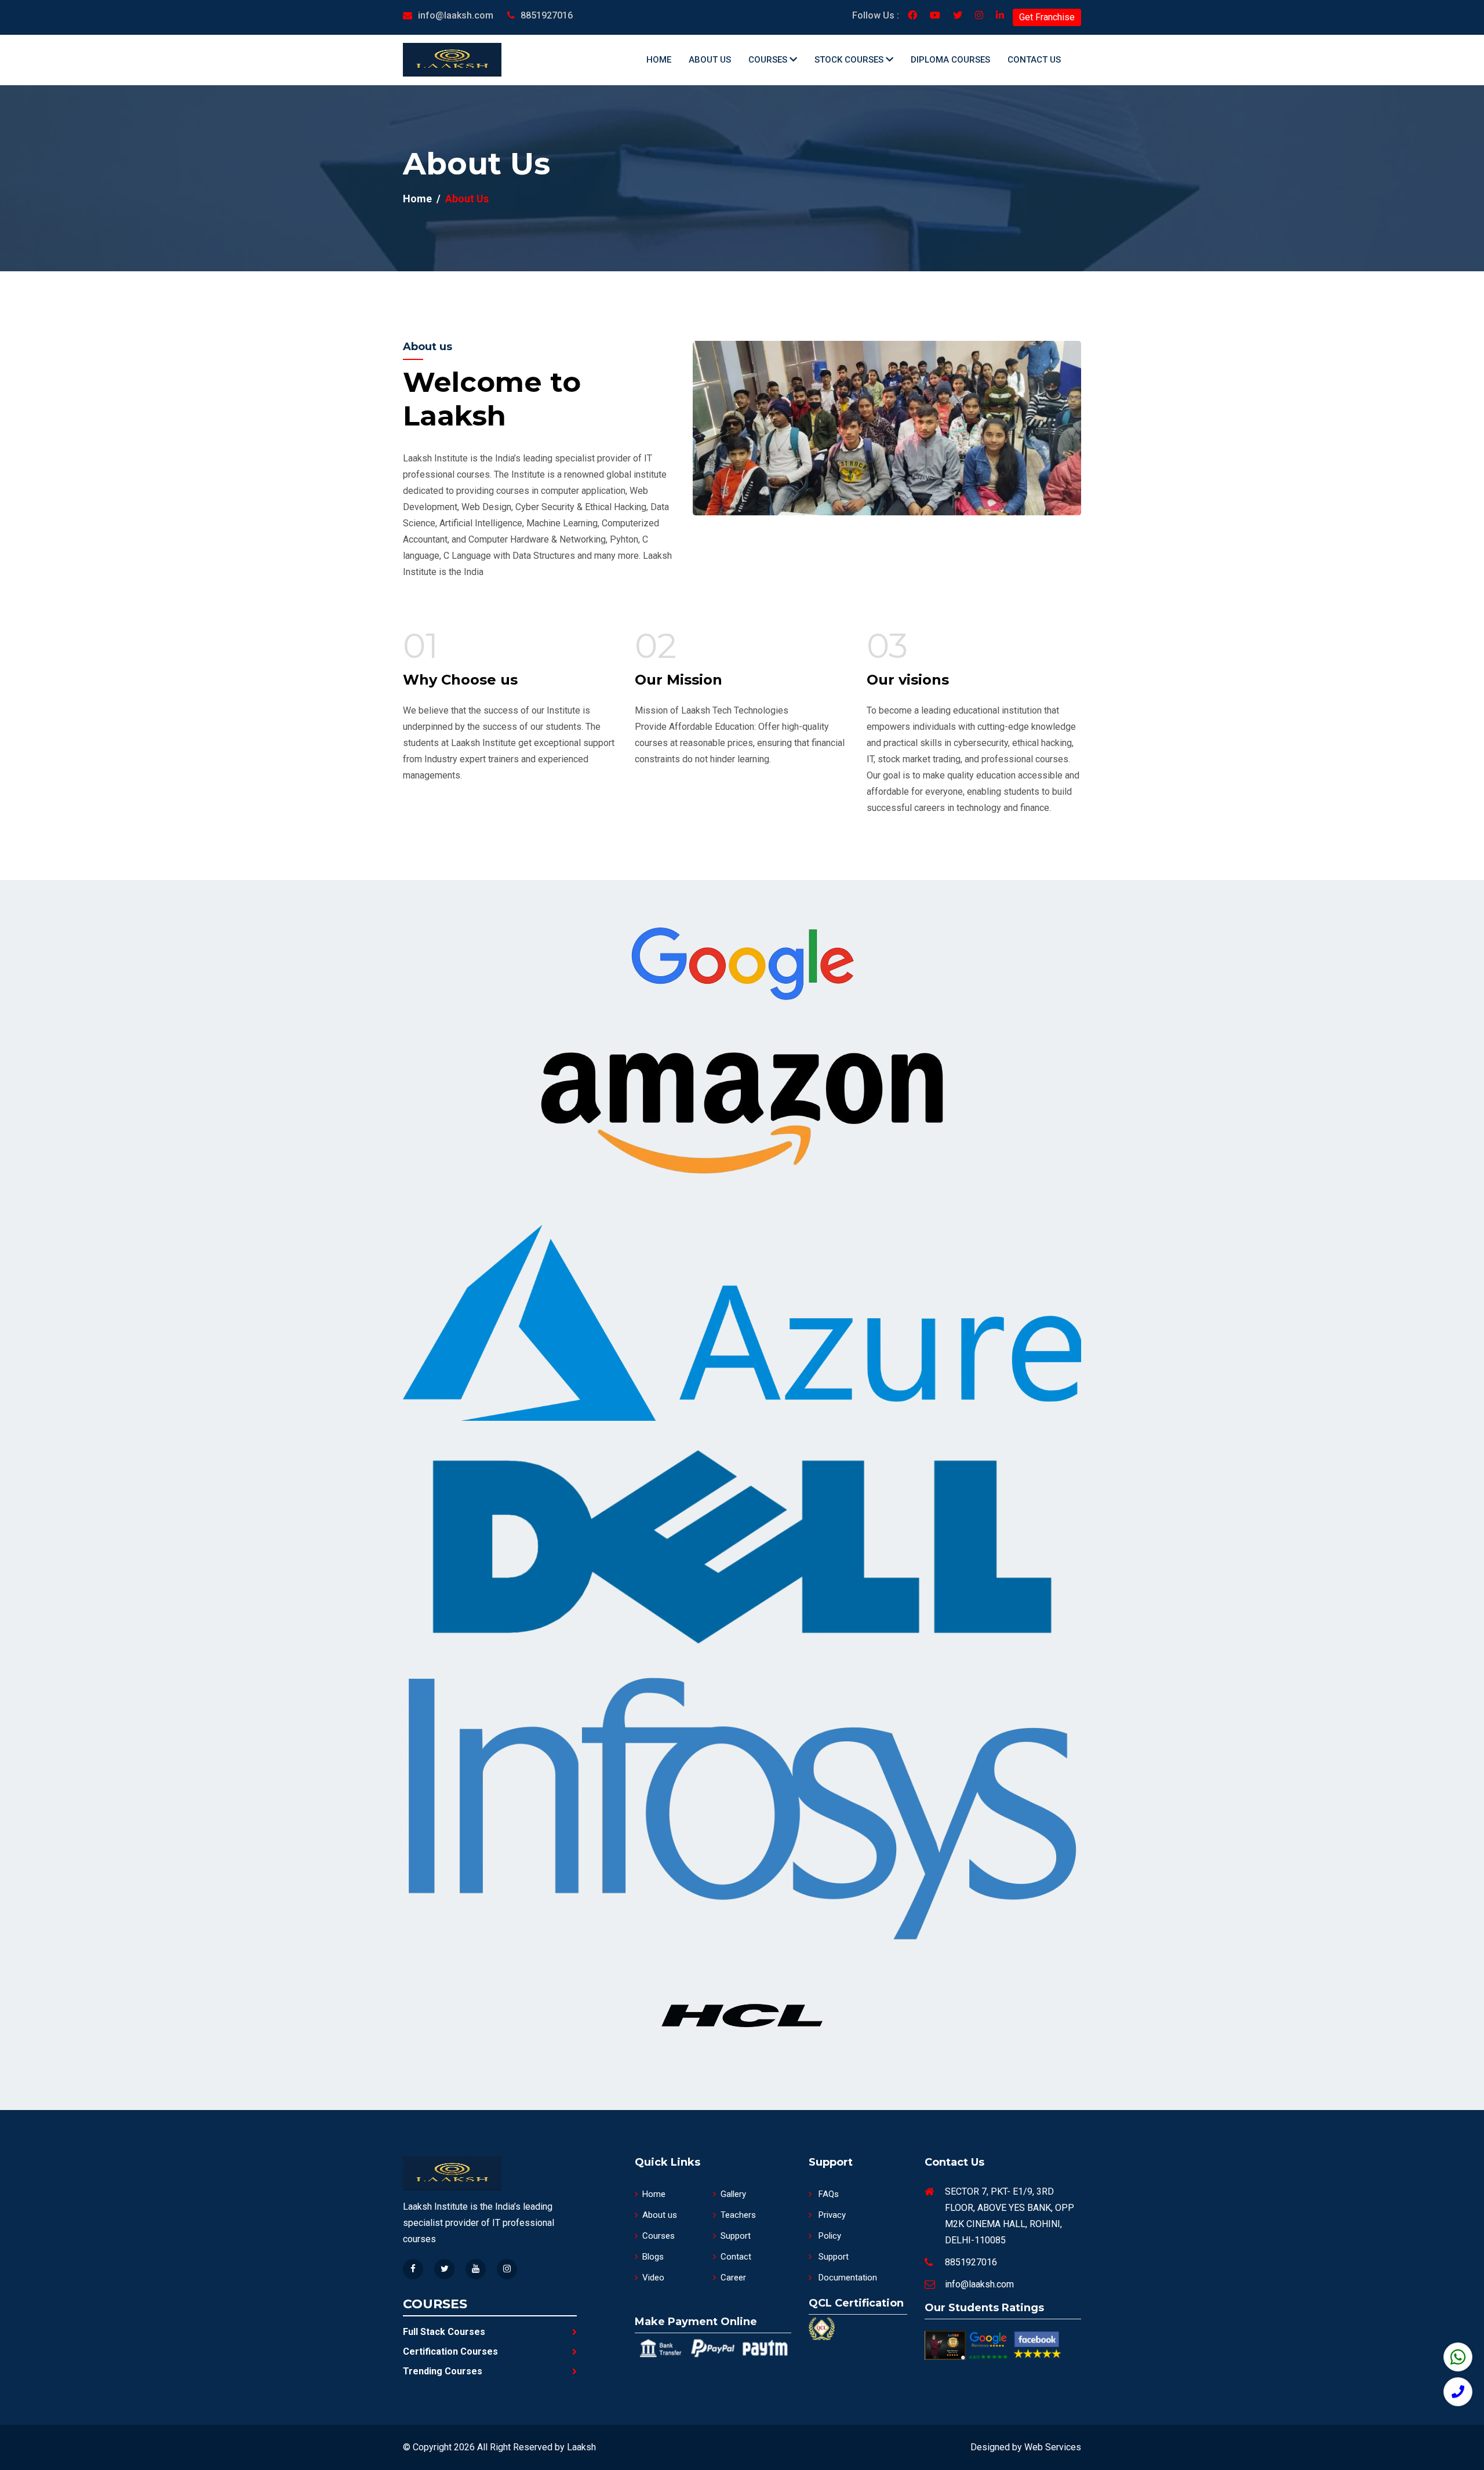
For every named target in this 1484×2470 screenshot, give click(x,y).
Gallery (733, 2194)
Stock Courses (850, 60)
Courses (769, 60)
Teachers (738, 2215)
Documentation (847, 2278)
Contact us (1034, 60)
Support (736, 2236)
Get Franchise (1047, 17)
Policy (829, 2236)
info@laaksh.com (456, 15)
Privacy (831, 2215)
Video (653, 2278)
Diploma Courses (950, 60)
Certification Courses (450, 2351)
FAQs (828, 2194)
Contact (736, 2257)
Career (733, 2278)
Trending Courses (443, 2371)
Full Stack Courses (444, 2332)
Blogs (653, 2257)
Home (659, 60)
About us (710, 60)
